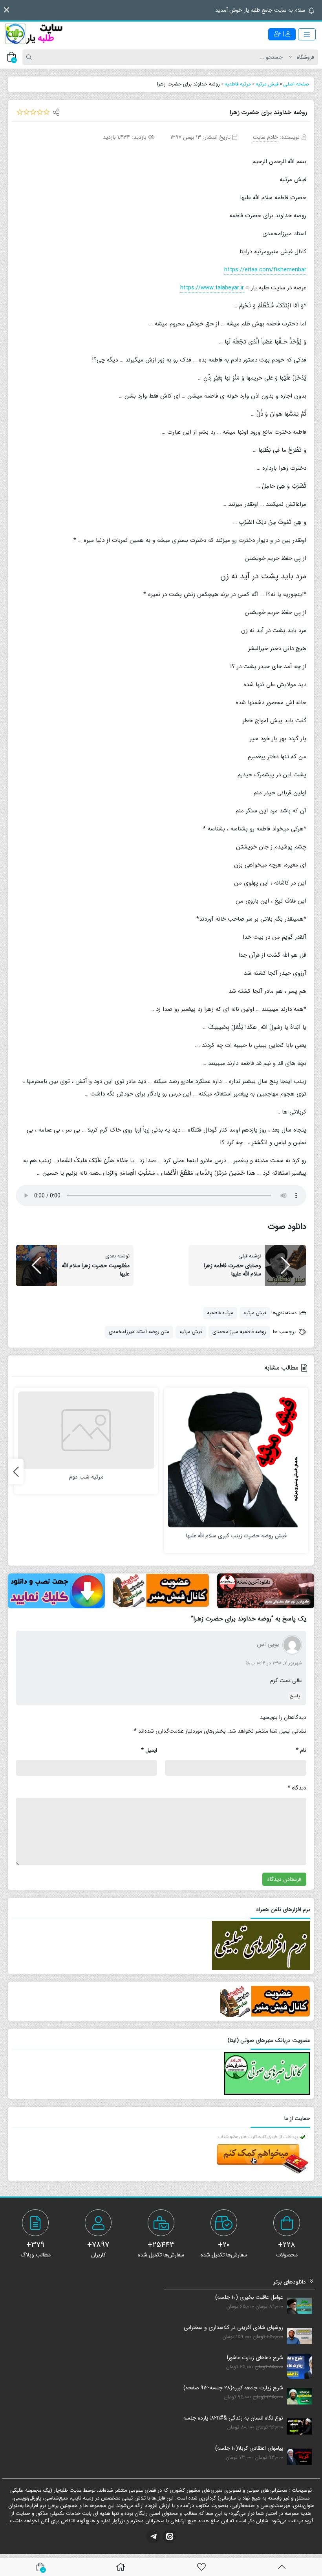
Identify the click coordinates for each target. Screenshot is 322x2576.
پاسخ (295, 1696)
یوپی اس (268, 1645)
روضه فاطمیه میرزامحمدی (239, 1332)
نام (301, 1750)
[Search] (30, 57)
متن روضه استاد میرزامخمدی (139, 1332)
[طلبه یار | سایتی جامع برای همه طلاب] (33, 34)
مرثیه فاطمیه (220, 1313)
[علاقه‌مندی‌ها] (201, 2567)
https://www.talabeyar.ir (212, 288)
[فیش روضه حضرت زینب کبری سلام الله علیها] (236, 1460)
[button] (6, 10)
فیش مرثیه (255, 1313)
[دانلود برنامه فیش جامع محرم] (266, 1591)
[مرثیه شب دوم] (86, 1430)
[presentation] (16, 1471)
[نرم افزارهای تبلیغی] (56, 1591)
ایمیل (149, 1750)
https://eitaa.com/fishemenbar (265, 270)
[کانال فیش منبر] (161, 1590)
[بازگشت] (282, 2567)
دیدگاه (297, 1788)
